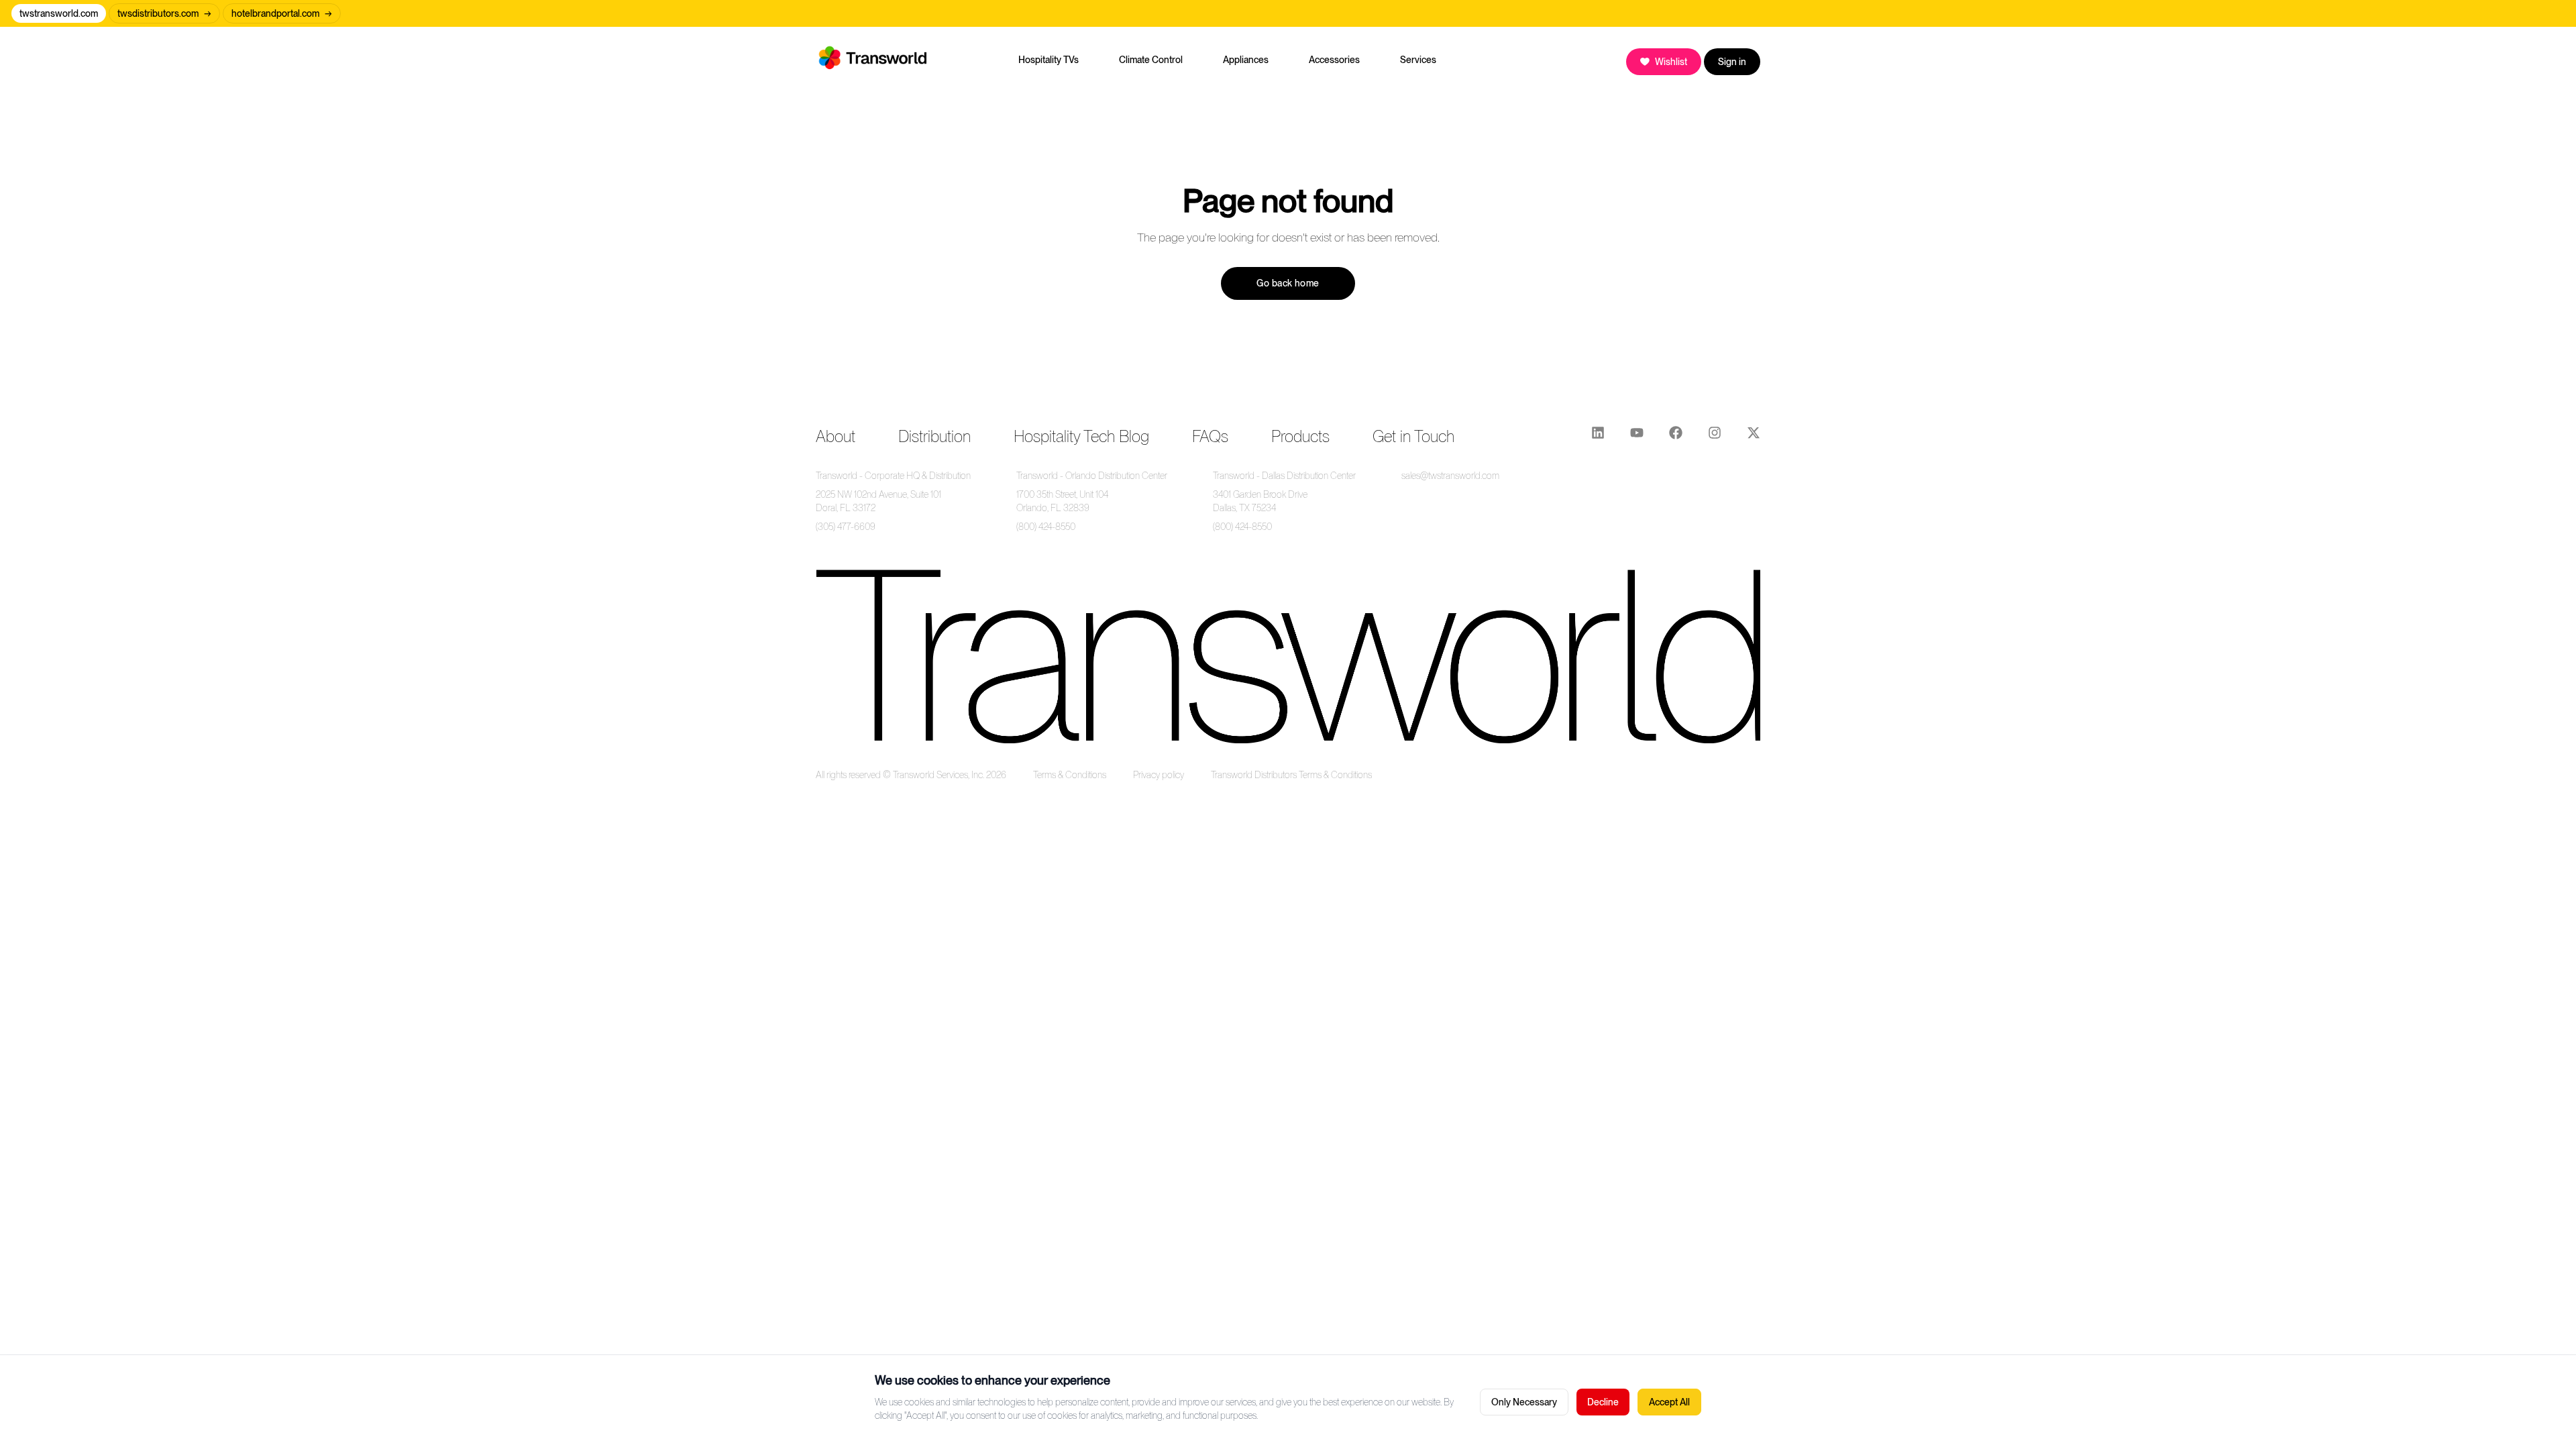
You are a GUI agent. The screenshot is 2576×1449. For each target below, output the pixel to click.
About (836, 436)
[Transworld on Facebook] (1676, 437)
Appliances (1246, 60)
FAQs (1210, 436)
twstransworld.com (59, 13)
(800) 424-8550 (1046, 527)
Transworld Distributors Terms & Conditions (1291, 775)
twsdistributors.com (164, 13)
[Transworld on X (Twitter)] (1754, 437)
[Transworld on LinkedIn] (1598, 437)
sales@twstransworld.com (1450, 476)
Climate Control (1151, 60)
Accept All (1669, 1402)
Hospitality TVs (1049, 60)
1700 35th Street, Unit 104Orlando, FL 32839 (1062, 501)
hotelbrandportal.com (282, 13)
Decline (1603, 1402)
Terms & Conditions (1070, 775)
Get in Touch (1413, 436)
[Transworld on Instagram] (1715, 437)
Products (1300, 436)
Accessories (1334, 60)
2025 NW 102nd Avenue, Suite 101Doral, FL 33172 (878, 501)
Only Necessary (1524, 1402)
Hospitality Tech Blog (1081, 436)
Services (1418, 60)
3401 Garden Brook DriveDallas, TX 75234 (1260, 501)
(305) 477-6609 (846, 527)
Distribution (934, 436)
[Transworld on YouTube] (1637, 437)
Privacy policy (1159, 775)
